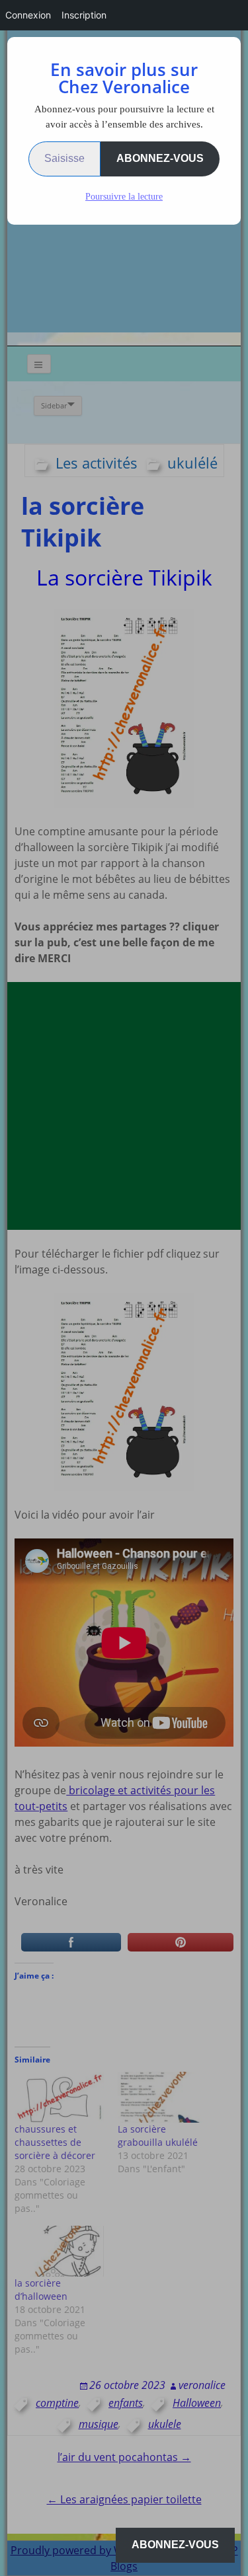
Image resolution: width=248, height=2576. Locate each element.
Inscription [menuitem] (84, 15)
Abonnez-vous (160, 158)
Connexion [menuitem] (28, 15)
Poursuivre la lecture (124, 197)
